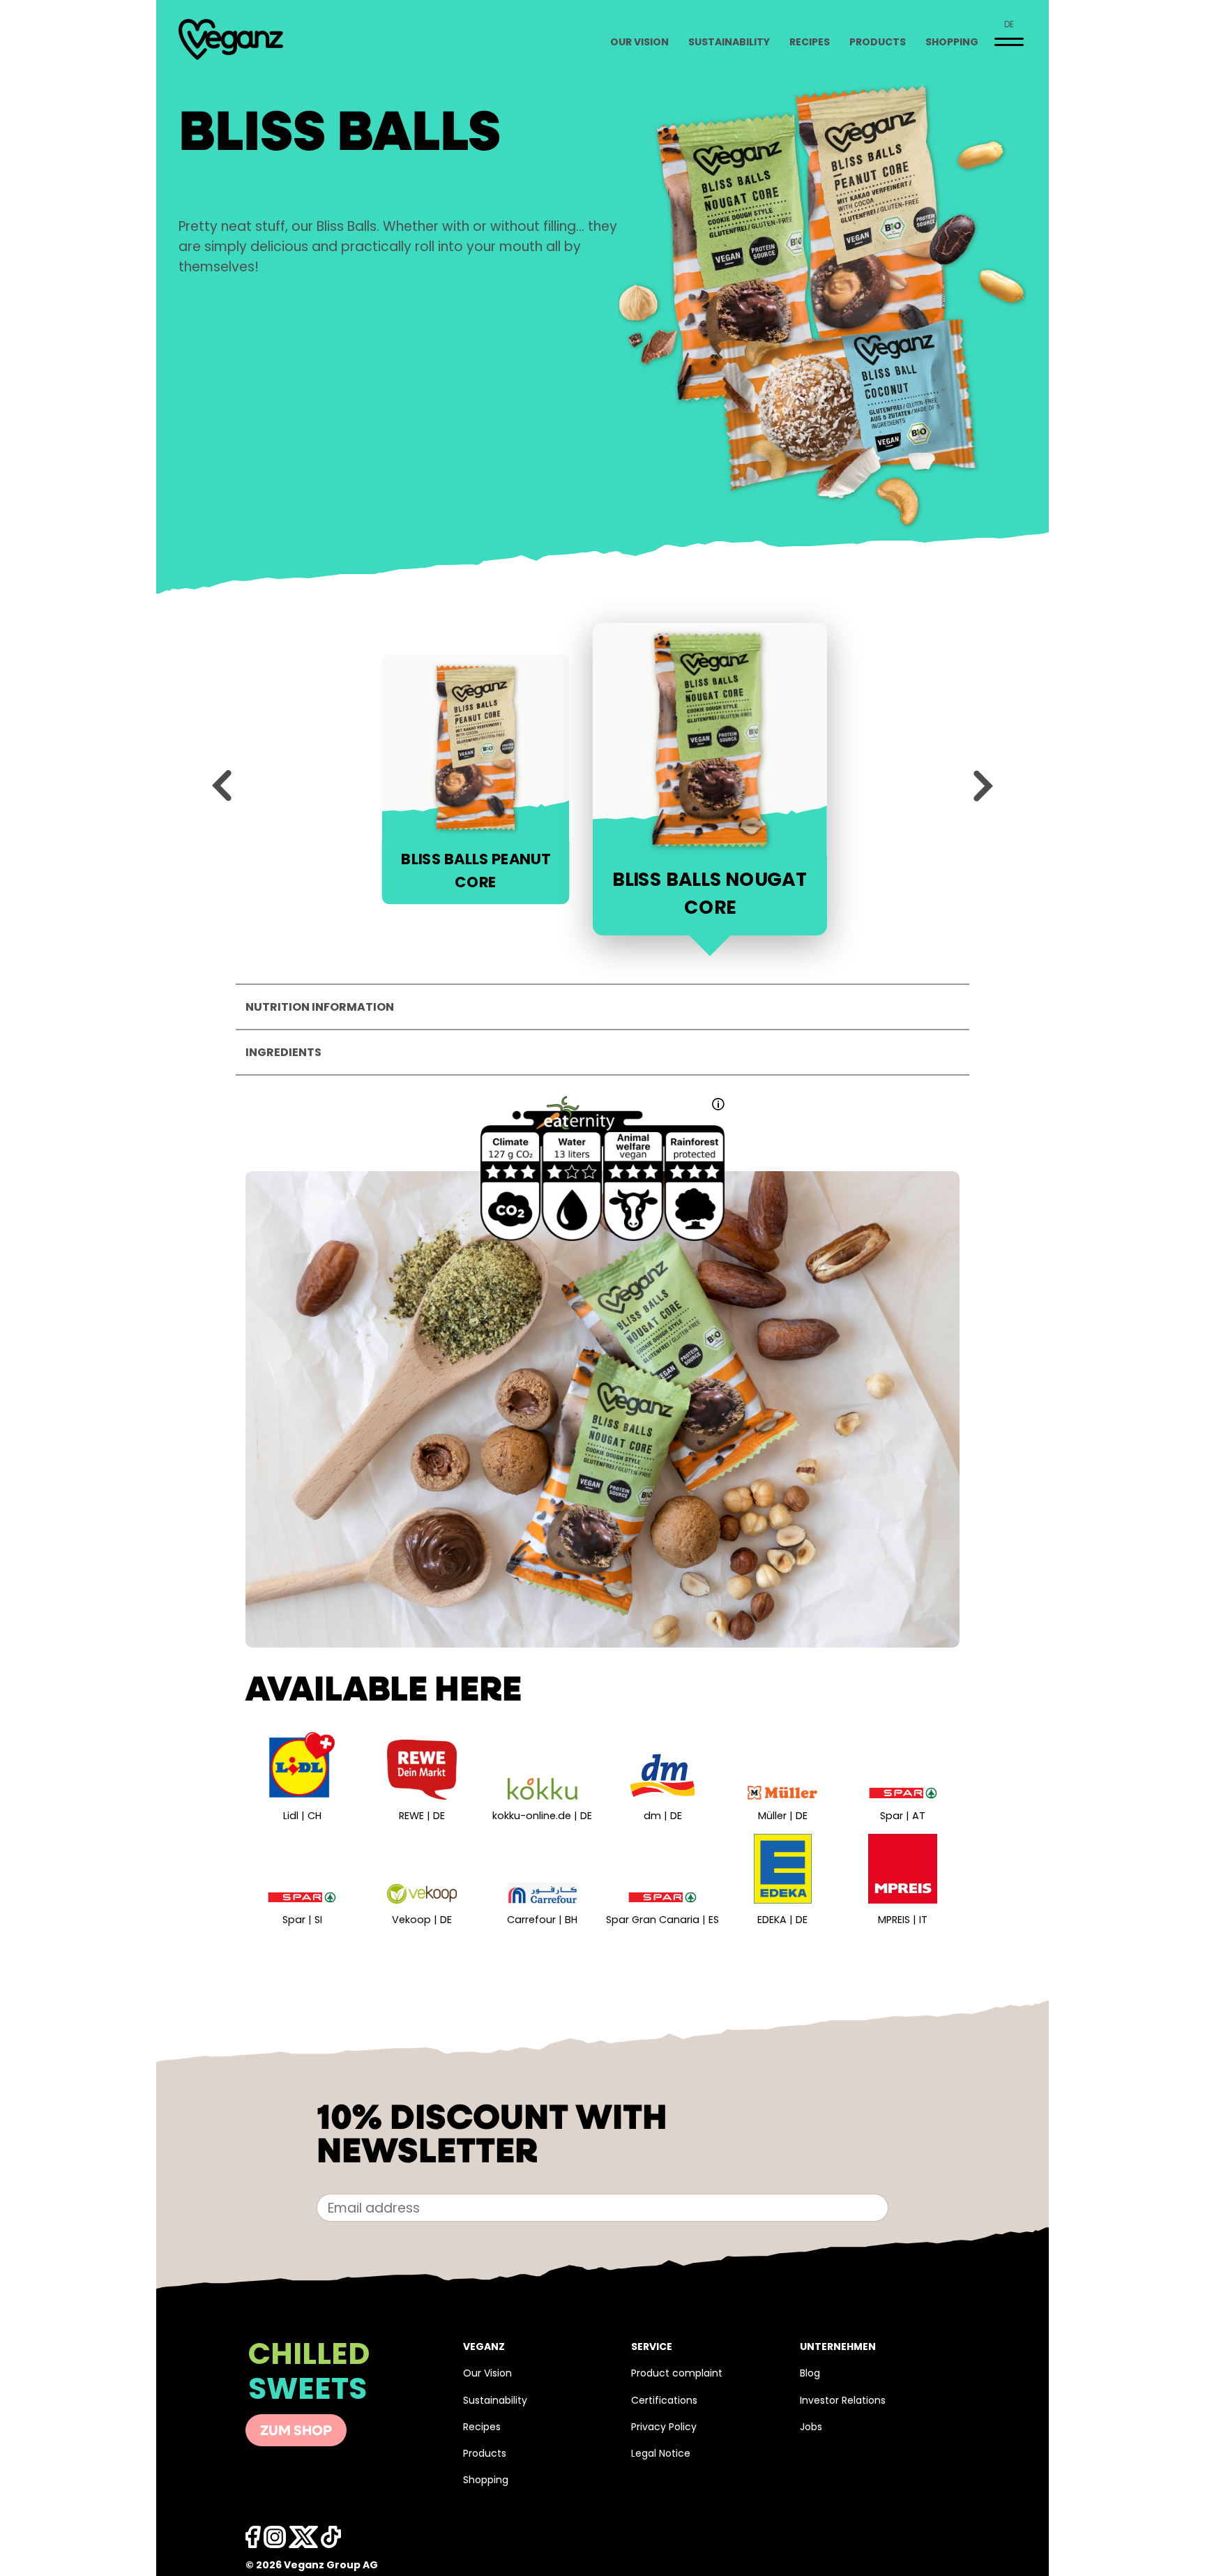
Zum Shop (296, 2432)
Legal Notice (661, 2454)
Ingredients (283, 1053)
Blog (810, 2374)
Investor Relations (843, 2401)
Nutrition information (320, 1008)
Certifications (664, 2401)
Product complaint (677, 2374)
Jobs (811, 2428)
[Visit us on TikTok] (303, 2541)
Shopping (952, 43)
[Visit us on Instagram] (275, 2541)
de (1009, 25)
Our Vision (639, 43)
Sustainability (729, 43)
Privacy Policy (664, 2428)
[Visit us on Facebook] (253, 2541)
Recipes (810, 43)
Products (878, 43)
